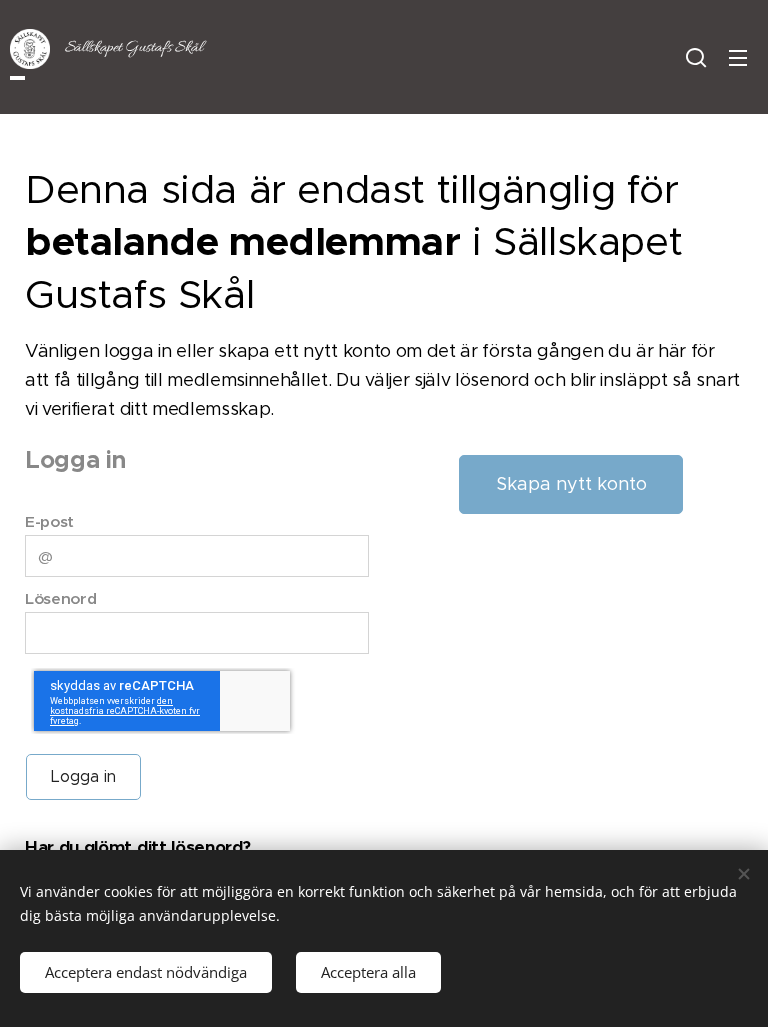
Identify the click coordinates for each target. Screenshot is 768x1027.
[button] (696, 57)
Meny (738, 57)
